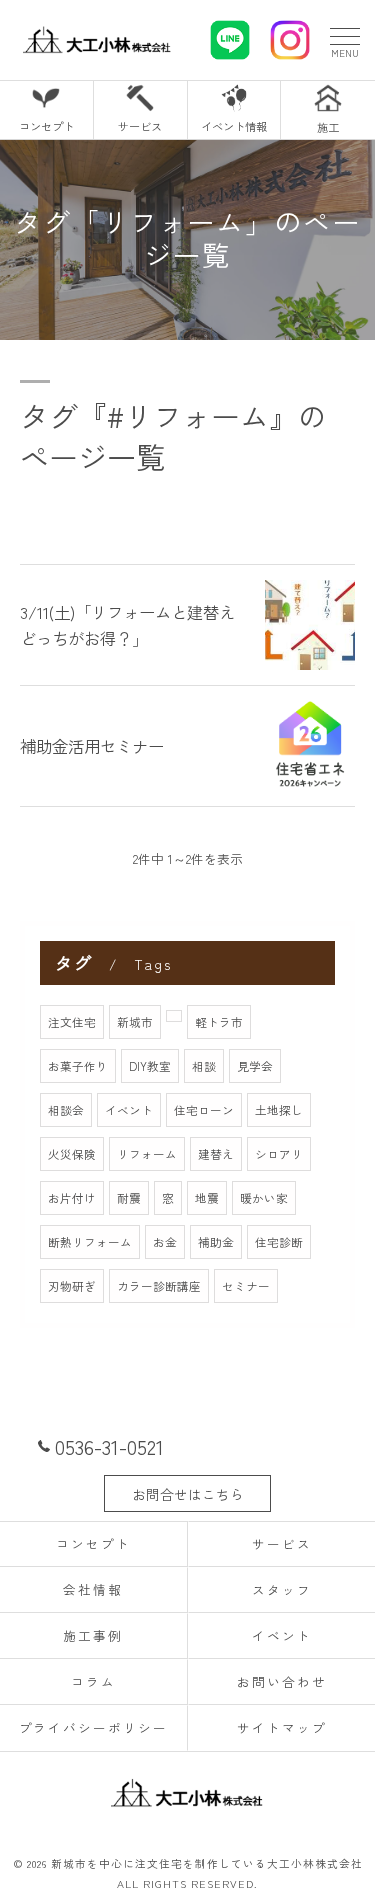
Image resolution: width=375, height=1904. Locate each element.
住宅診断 (279, 1242)
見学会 (255, 1066)
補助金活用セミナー (92, 746)
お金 (165, 1242)
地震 (207, 1198)
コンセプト (46, 126)
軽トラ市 (219, 1022)
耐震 (129, 1198)
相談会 (66, 1110)
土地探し (279, 1110)
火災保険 (72, 1154)
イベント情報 (234, 126)
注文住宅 (72, 1022)
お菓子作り (78, 1066)
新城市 (135, 1022)
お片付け (72, 1198)
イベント (129, 1110)
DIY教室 (150, 1066)
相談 (204, 1066)
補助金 (216, 1242)
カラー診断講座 (159, 1286)
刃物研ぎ (72, 1286)
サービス (140, 126)
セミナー (246, 1286)
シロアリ (279, 1154)
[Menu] (344, 39)
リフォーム (147, 1154)
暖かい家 (264, 1198)
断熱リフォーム (90, 1242)
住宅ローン (204, 1110)
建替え (216, 1154)
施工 (328, 127)
